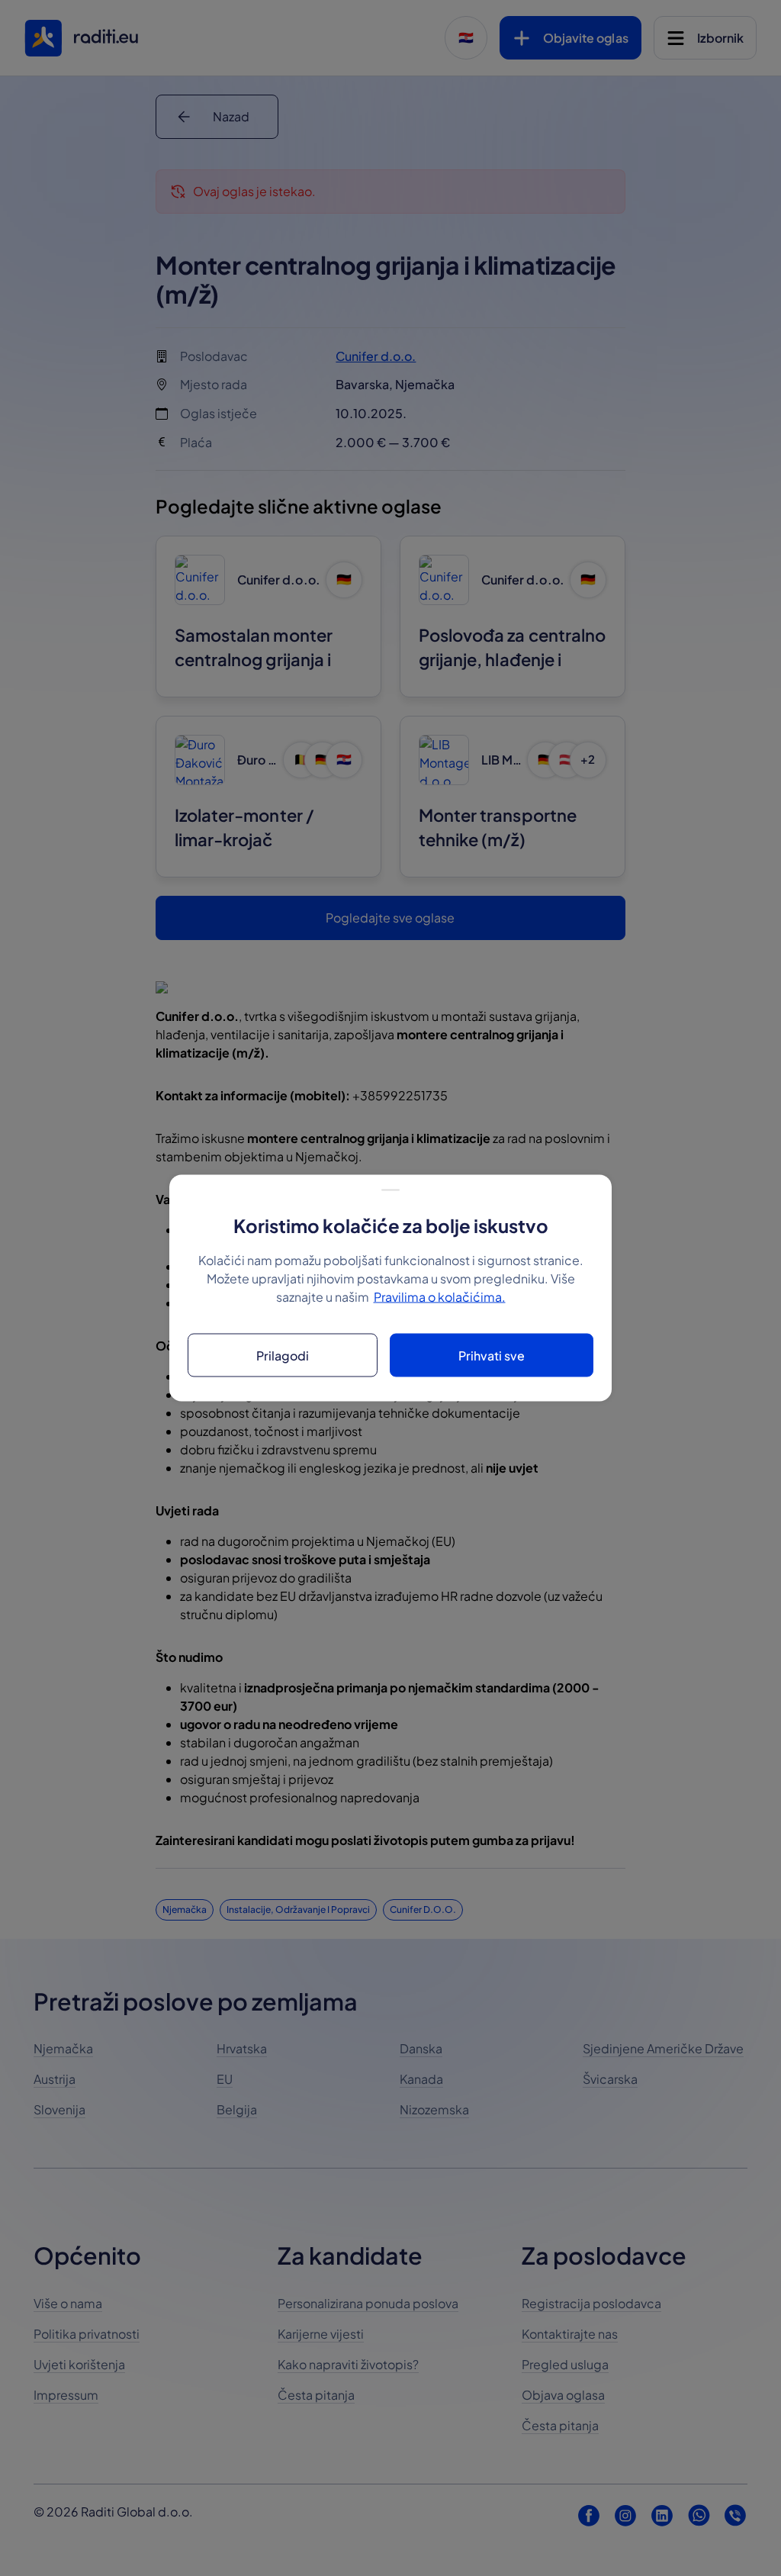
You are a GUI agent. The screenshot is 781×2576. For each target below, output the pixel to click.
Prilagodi (283, 1355)
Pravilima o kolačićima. (440, 1297)
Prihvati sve (492, 1355)
